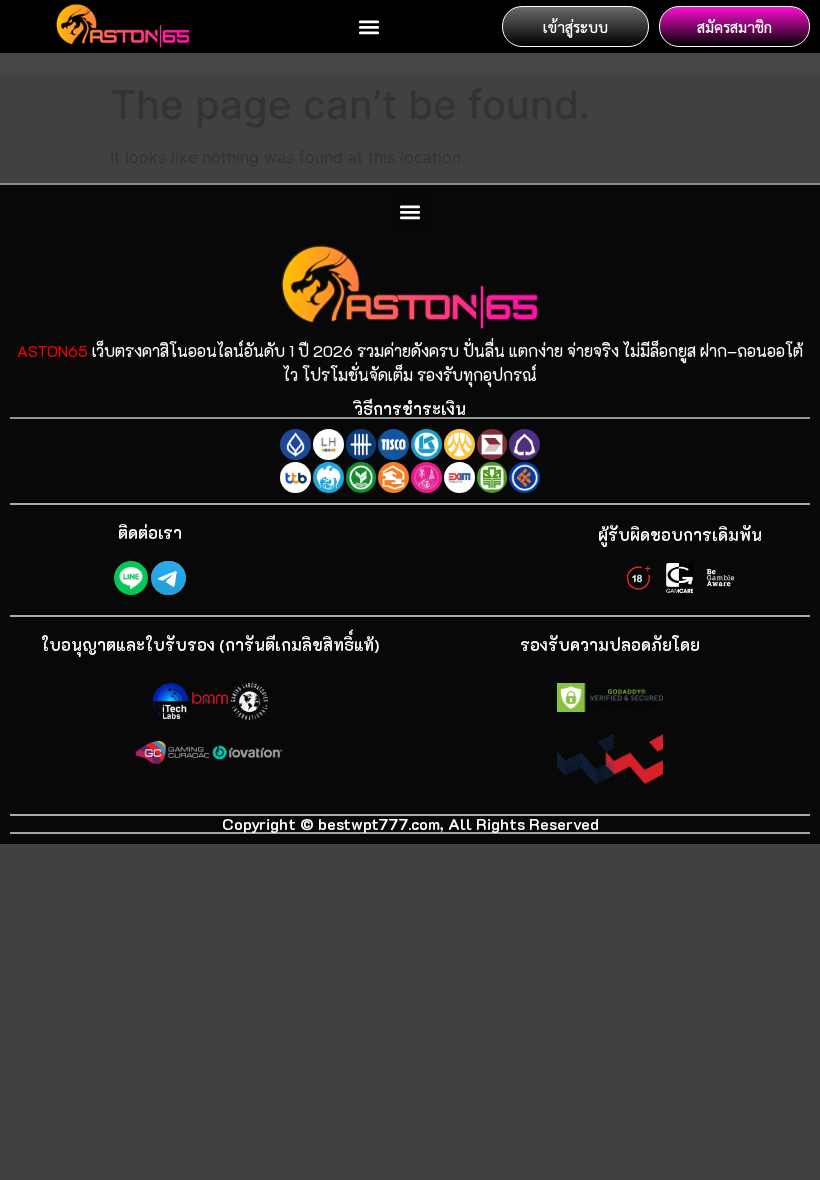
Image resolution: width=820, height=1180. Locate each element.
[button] (369, 26)
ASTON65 (52, 350)
